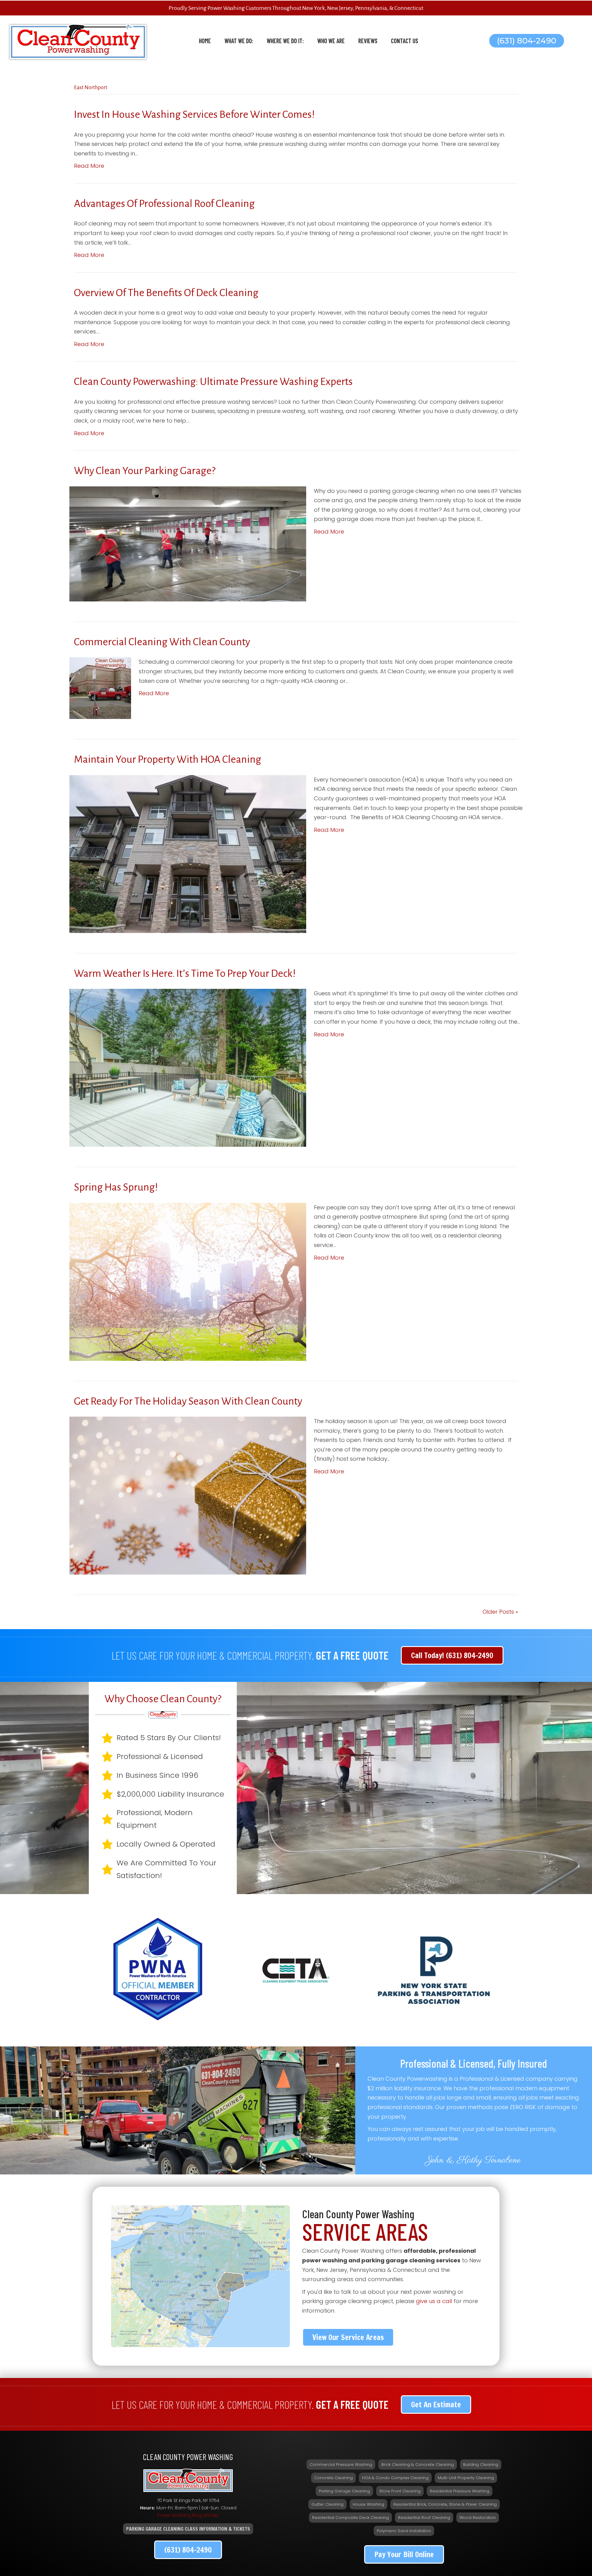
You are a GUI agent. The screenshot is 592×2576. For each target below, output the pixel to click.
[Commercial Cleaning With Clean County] (100, 688)
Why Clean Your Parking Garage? (145, 471)
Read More (89, 166)
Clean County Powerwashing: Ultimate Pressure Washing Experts (213, 382)
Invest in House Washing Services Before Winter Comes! (194, 114)
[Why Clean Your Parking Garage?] (188, 543)
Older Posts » (500, 1612)
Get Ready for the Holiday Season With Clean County (188, 1401)
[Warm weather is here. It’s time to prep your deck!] (188, 1067)
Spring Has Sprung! (116, 1187)
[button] (527, 41)
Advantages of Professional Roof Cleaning (164, 204)
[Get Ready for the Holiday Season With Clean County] (188, 1495)
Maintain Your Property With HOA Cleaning (168, 759)
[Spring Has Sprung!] (188, 1281)
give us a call (434, 2301)
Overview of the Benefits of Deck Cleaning (166, 293)
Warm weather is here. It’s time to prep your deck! (185, 973)
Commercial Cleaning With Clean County (162, 642)
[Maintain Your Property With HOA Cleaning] (188, 854)
